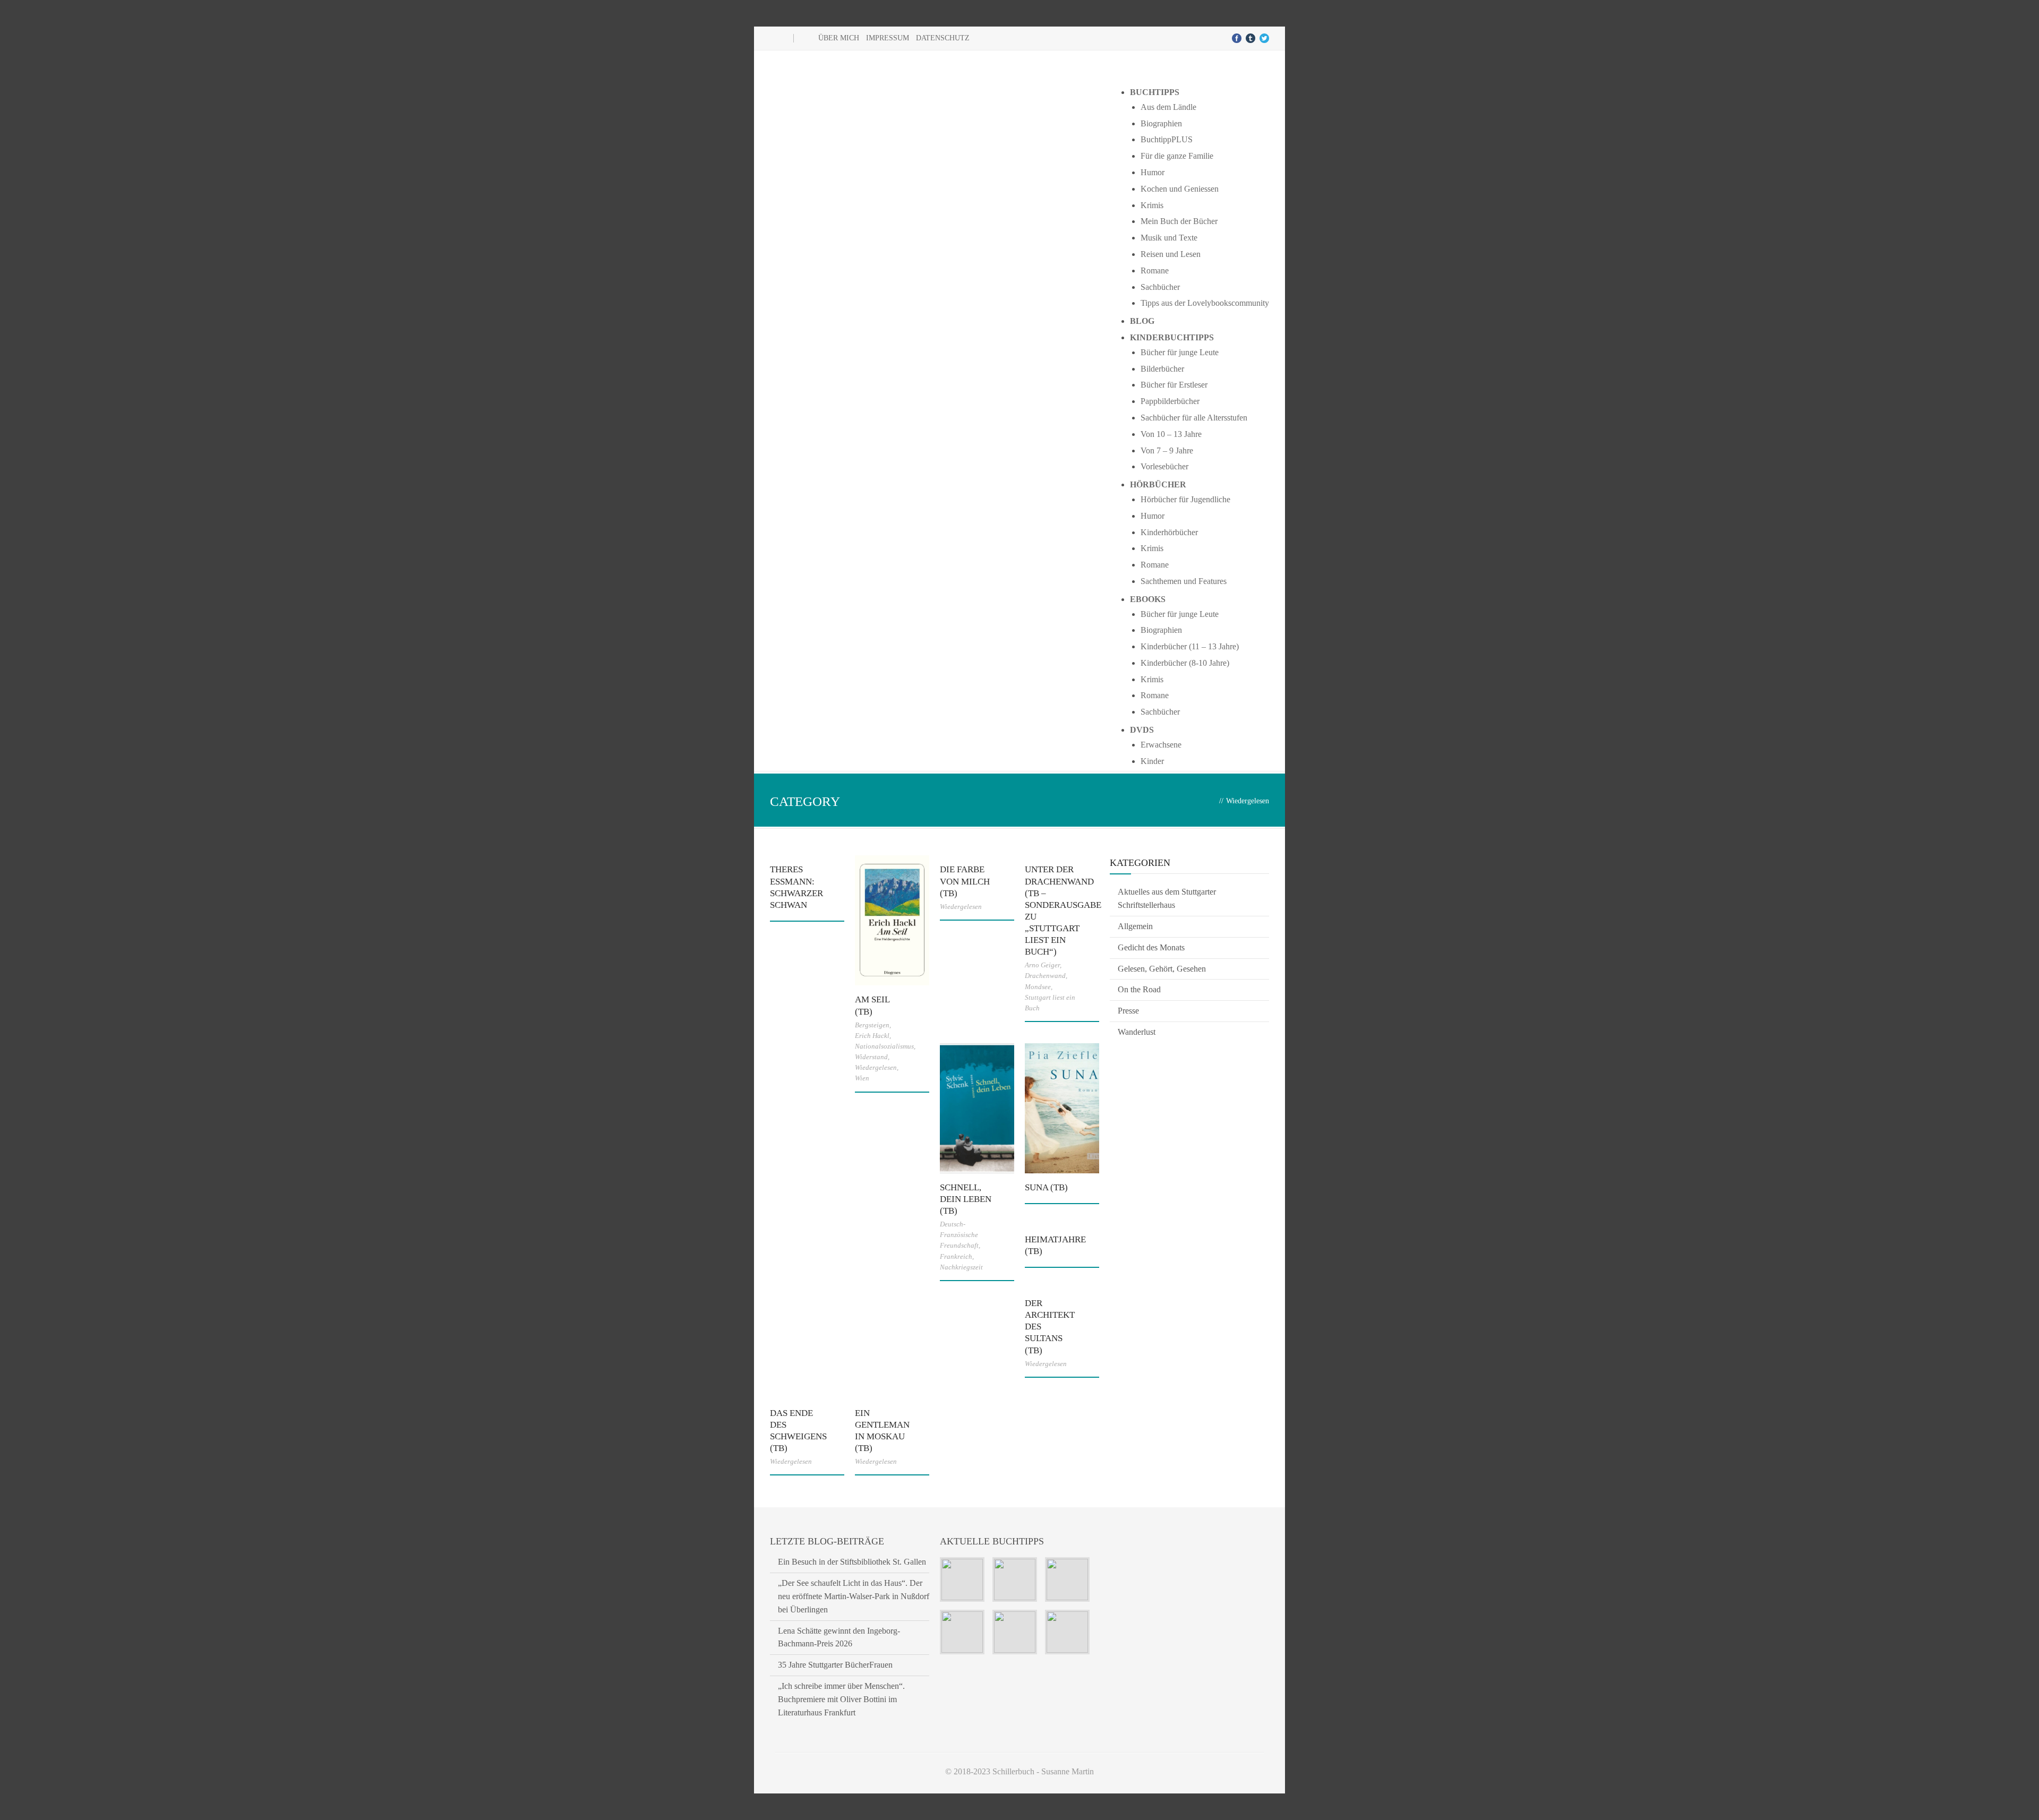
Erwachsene (1161, 745)
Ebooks (1148, 599)
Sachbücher (1160, 287)
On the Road (1139, 989)
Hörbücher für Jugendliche (1185, 499)
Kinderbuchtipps (1172, 337)
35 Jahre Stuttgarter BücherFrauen (835, 1665)
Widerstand (871, 1057)
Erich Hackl (872, 1036)
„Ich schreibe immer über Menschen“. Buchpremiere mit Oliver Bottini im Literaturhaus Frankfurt (841, 1699)
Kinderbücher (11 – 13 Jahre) (1190, 646)
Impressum (888, 38)
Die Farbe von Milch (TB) (965, 881)
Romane (1155, 271)
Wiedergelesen (876, 1067)
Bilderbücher (1162, 369)
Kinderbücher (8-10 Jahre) (1185, 663)
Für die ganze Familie (1177, 156)
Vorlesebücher (1164, 466)
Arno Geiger (1042, 965)
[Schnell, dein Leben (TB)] (977, 1108)
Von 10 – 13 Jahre (1171, 434)
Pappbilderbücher (1170, 401)
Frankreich (956, 1256)
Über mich (839, 38)
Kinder (1152, 761)
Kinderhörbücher (1169, 532)
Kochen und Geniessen (1180, 189)
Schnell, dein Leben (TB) (966, 1199)
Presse (1128, 1011)
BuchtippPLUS (1167, 139)
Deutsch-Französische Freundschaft (959, 1235)
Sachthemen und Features (1184, 581)
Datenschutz (943, 38)
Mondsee (1038, 987)
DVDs (1142, 730)
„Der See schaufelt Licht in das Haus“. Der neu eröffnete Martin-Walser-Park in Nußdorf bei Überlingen (854, 1596)
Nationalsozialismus (884, 1046)
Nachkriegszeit (961, 1267)
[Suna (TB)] (1062, 1108)
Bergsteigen (872, 1025)
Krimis (1152, 205)
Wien (862, 1078)
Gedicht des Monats (1151, 947)
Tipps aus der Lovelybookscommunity (1205, 303)
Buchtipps (1155, 92)
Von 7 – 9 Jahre (1167, 450)
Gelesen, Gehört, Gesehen (1162, 969)
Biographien (1161, 123)
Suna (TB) (1046, 1187)
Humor (1153, 172)
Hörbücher (1158, 484)
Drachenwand (1045, 976)
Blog (1142, 321)
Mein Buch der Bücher (1179, 221)
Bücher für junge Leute (1180, 352)
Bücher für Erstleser (1174, 385)
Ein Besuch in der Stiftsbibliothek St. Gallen (852, 1562)
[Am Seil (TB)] (892, 920)
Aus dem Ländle (1168, 107)
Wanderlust (1137, 1032)
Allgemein (1135, 926)
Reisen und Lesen (1171, 254)
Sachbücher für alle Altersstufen (1194, 418)
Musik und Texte (1169, 238)
